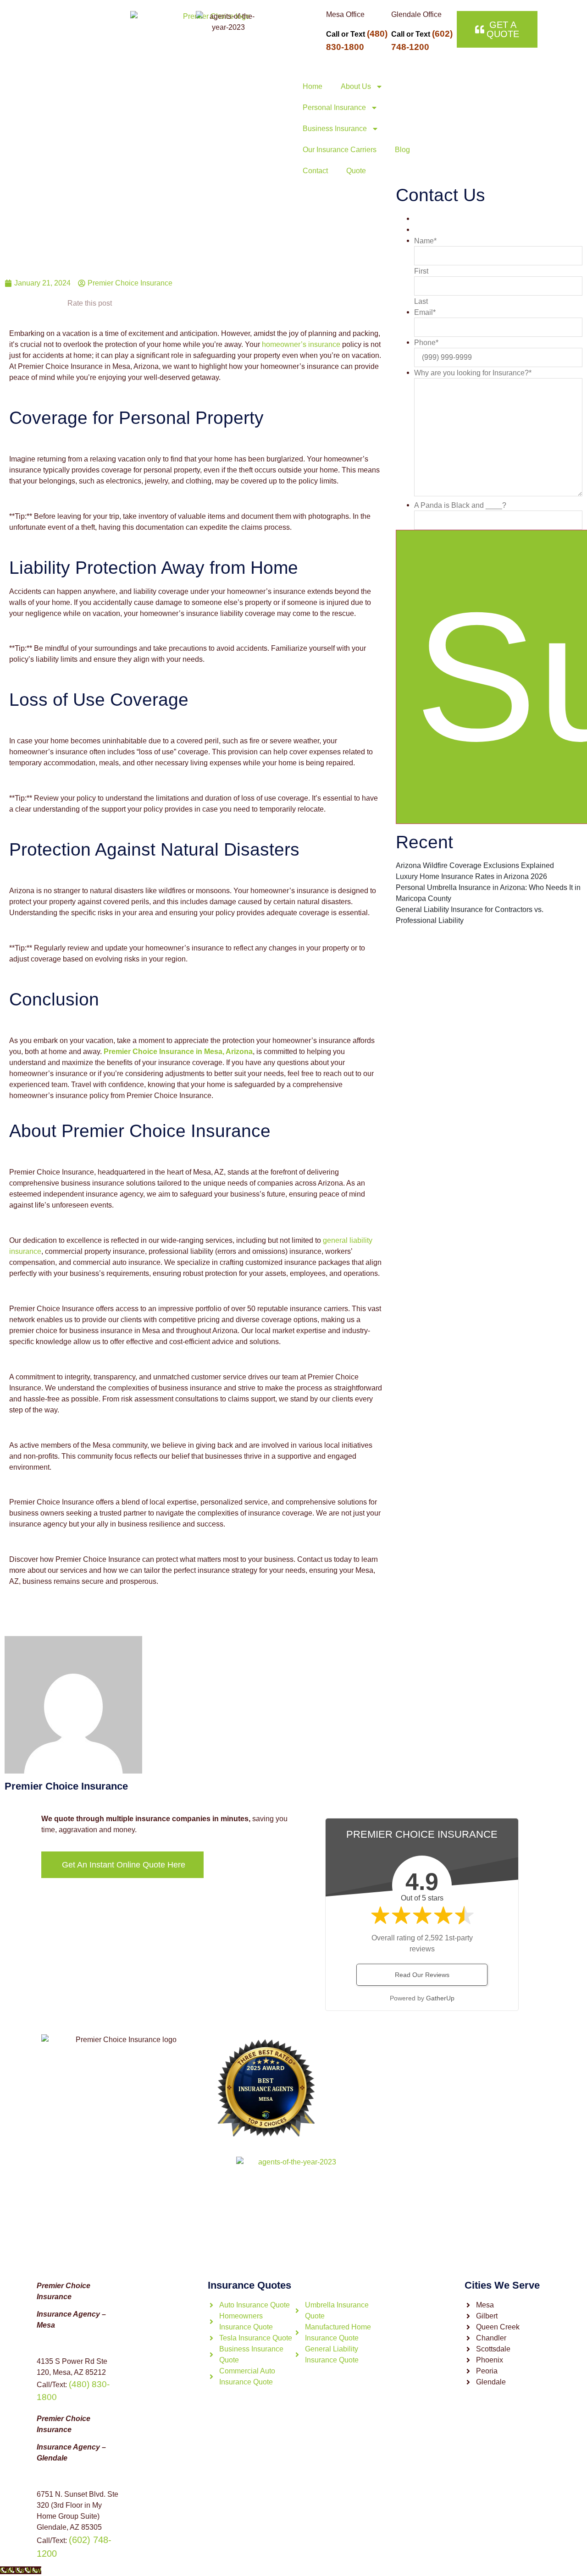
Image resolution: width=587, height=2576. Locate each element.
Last (421, 302)
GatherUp (440, 1998)
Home (313, 86)
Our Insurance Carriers (340, 150)
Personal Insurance (334, 107)
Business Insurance (335, 129)
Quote (356, 171)
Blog (402, 150)
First (421, 271)
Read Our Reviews (422, 1975)
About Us (356, 86)
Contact (315, 171)
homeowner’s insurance (301, 344)
